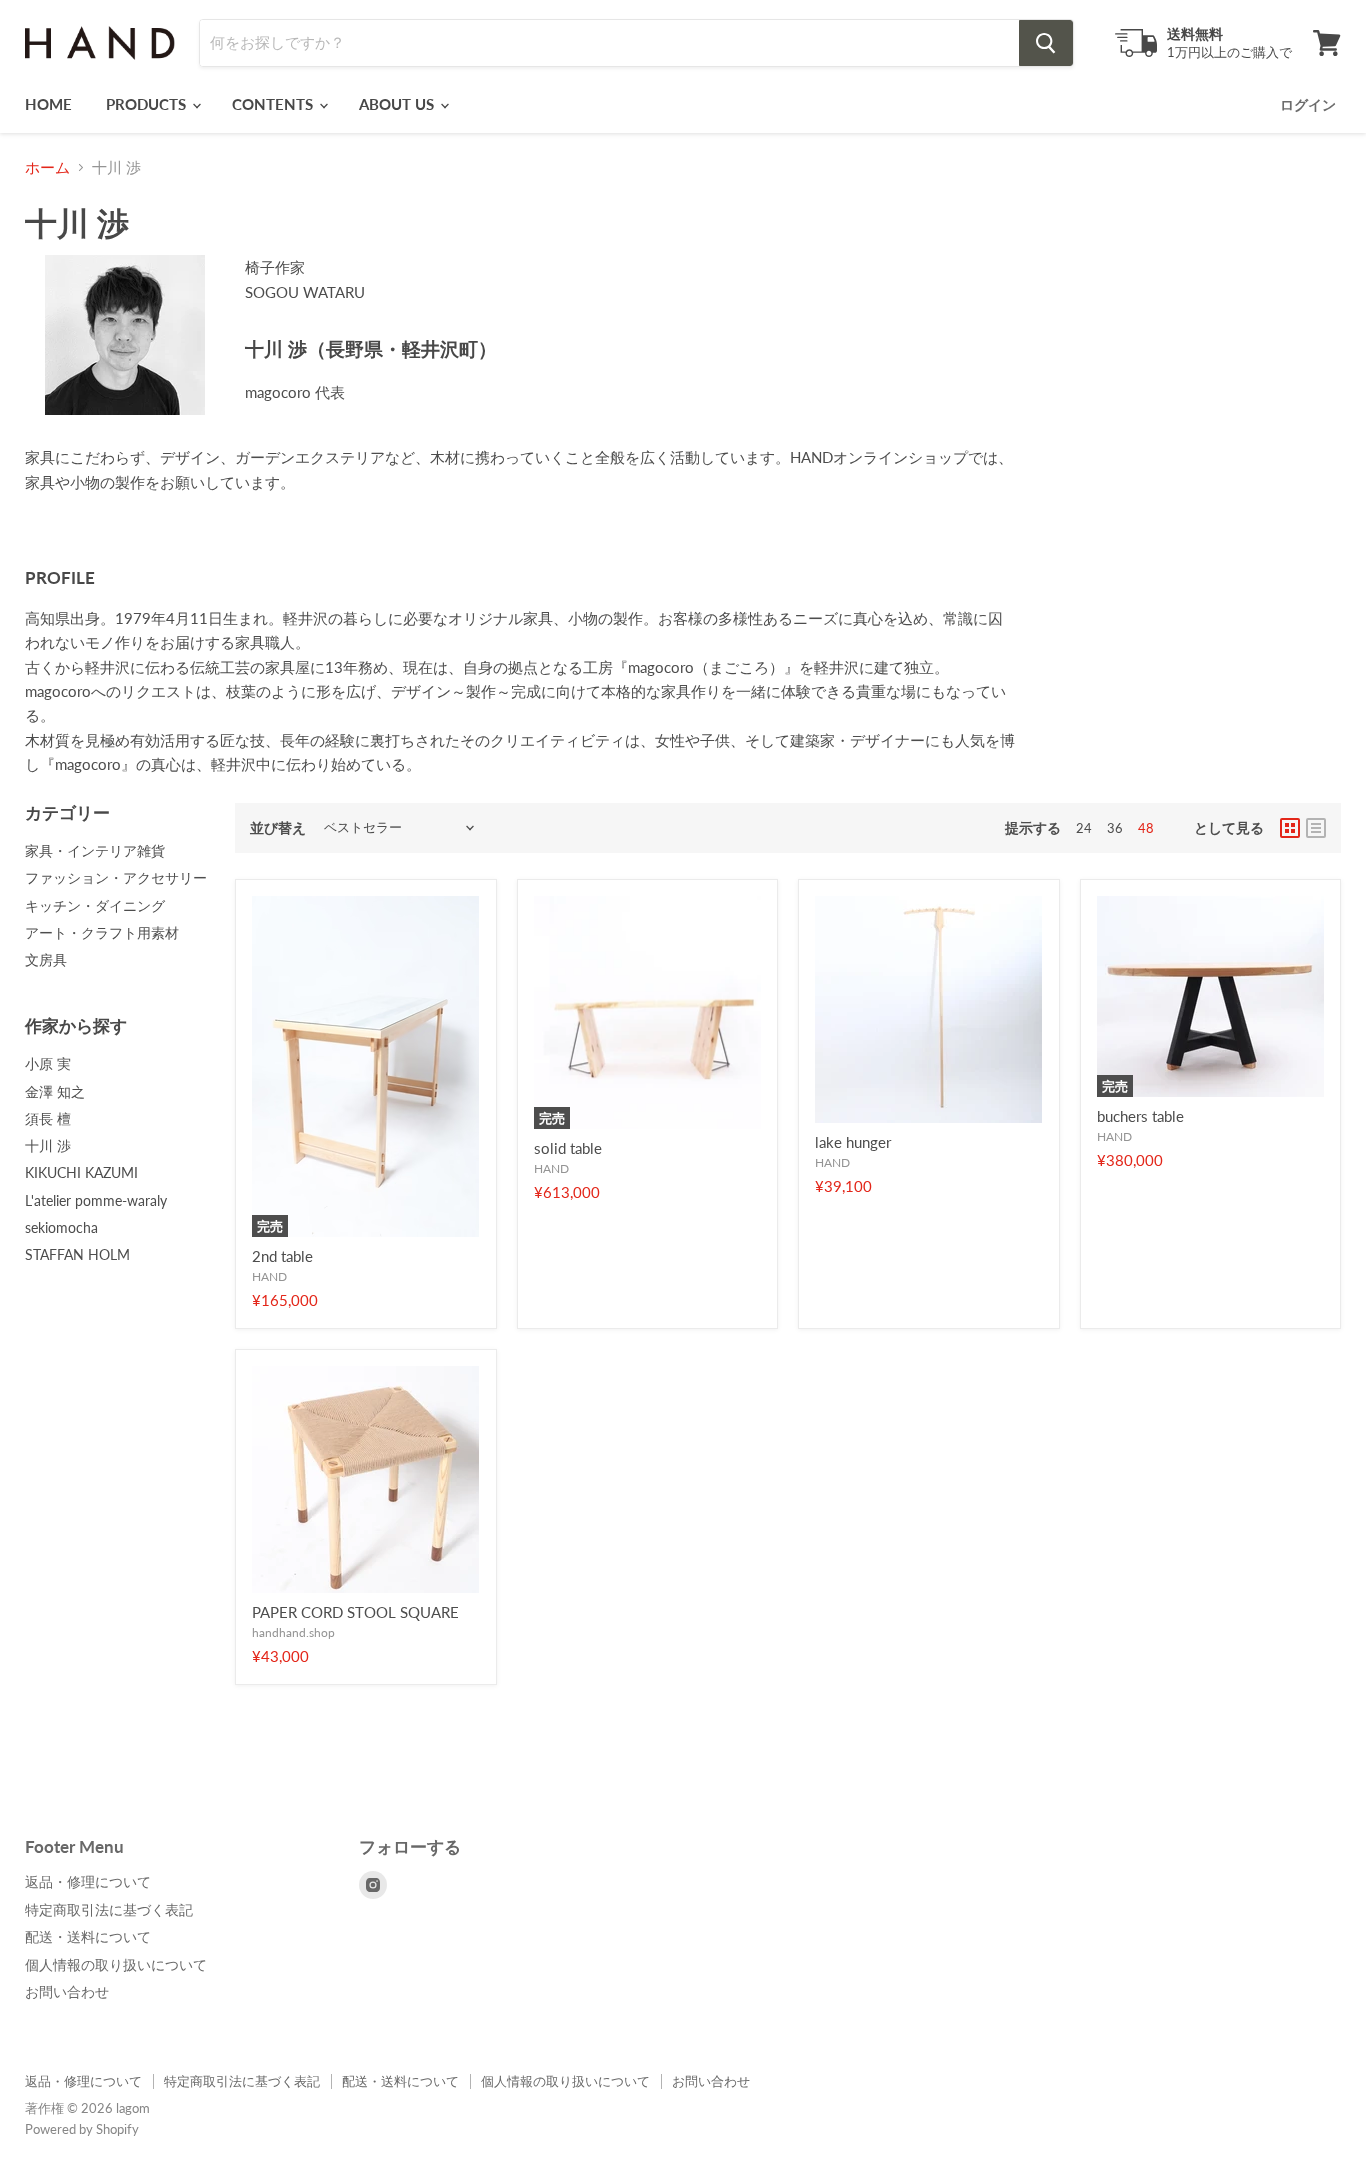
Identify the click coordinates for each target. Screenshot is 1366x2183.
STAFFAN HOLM (77, 1254)
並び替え (278, 828)
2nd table (282, 1256)
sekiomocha (61, 1227)
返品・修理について (88, 1881)
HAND (269, 1276)
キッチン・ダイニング (95, 905)
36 (1115, 828)
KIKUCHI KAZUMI (81, 1172)
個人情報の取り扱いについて (116, 1964)
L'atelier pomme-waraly (96, 1200)
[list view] (1316, 828)
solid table (568, 1148)
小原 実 (48, 1063)
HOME (48, 104)
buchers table (1140, 1116)
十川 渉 (48, 1145)
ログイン (1308, 104)
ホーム (47, 167)
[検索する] (1046, 43)
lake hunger (853, 1142)
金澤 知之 (55, 1091)
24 (1084, 828)
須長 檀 (48, 1118)
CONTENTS (274, 104)
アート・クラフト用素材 (102, 932)
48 (1146, 828)
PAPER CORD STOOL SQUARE (355, 1612)
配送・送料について (88, 1936)
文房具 (46, 959)
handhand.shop (293, 1632)
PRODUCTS (148, 104)
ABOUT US (398, 104)
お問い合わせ (67, 1991)
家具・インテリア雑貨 (95, 850)
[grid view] (1290, 828)
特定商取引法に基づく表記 (109, 1909)
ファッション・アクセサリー (116, 877)
